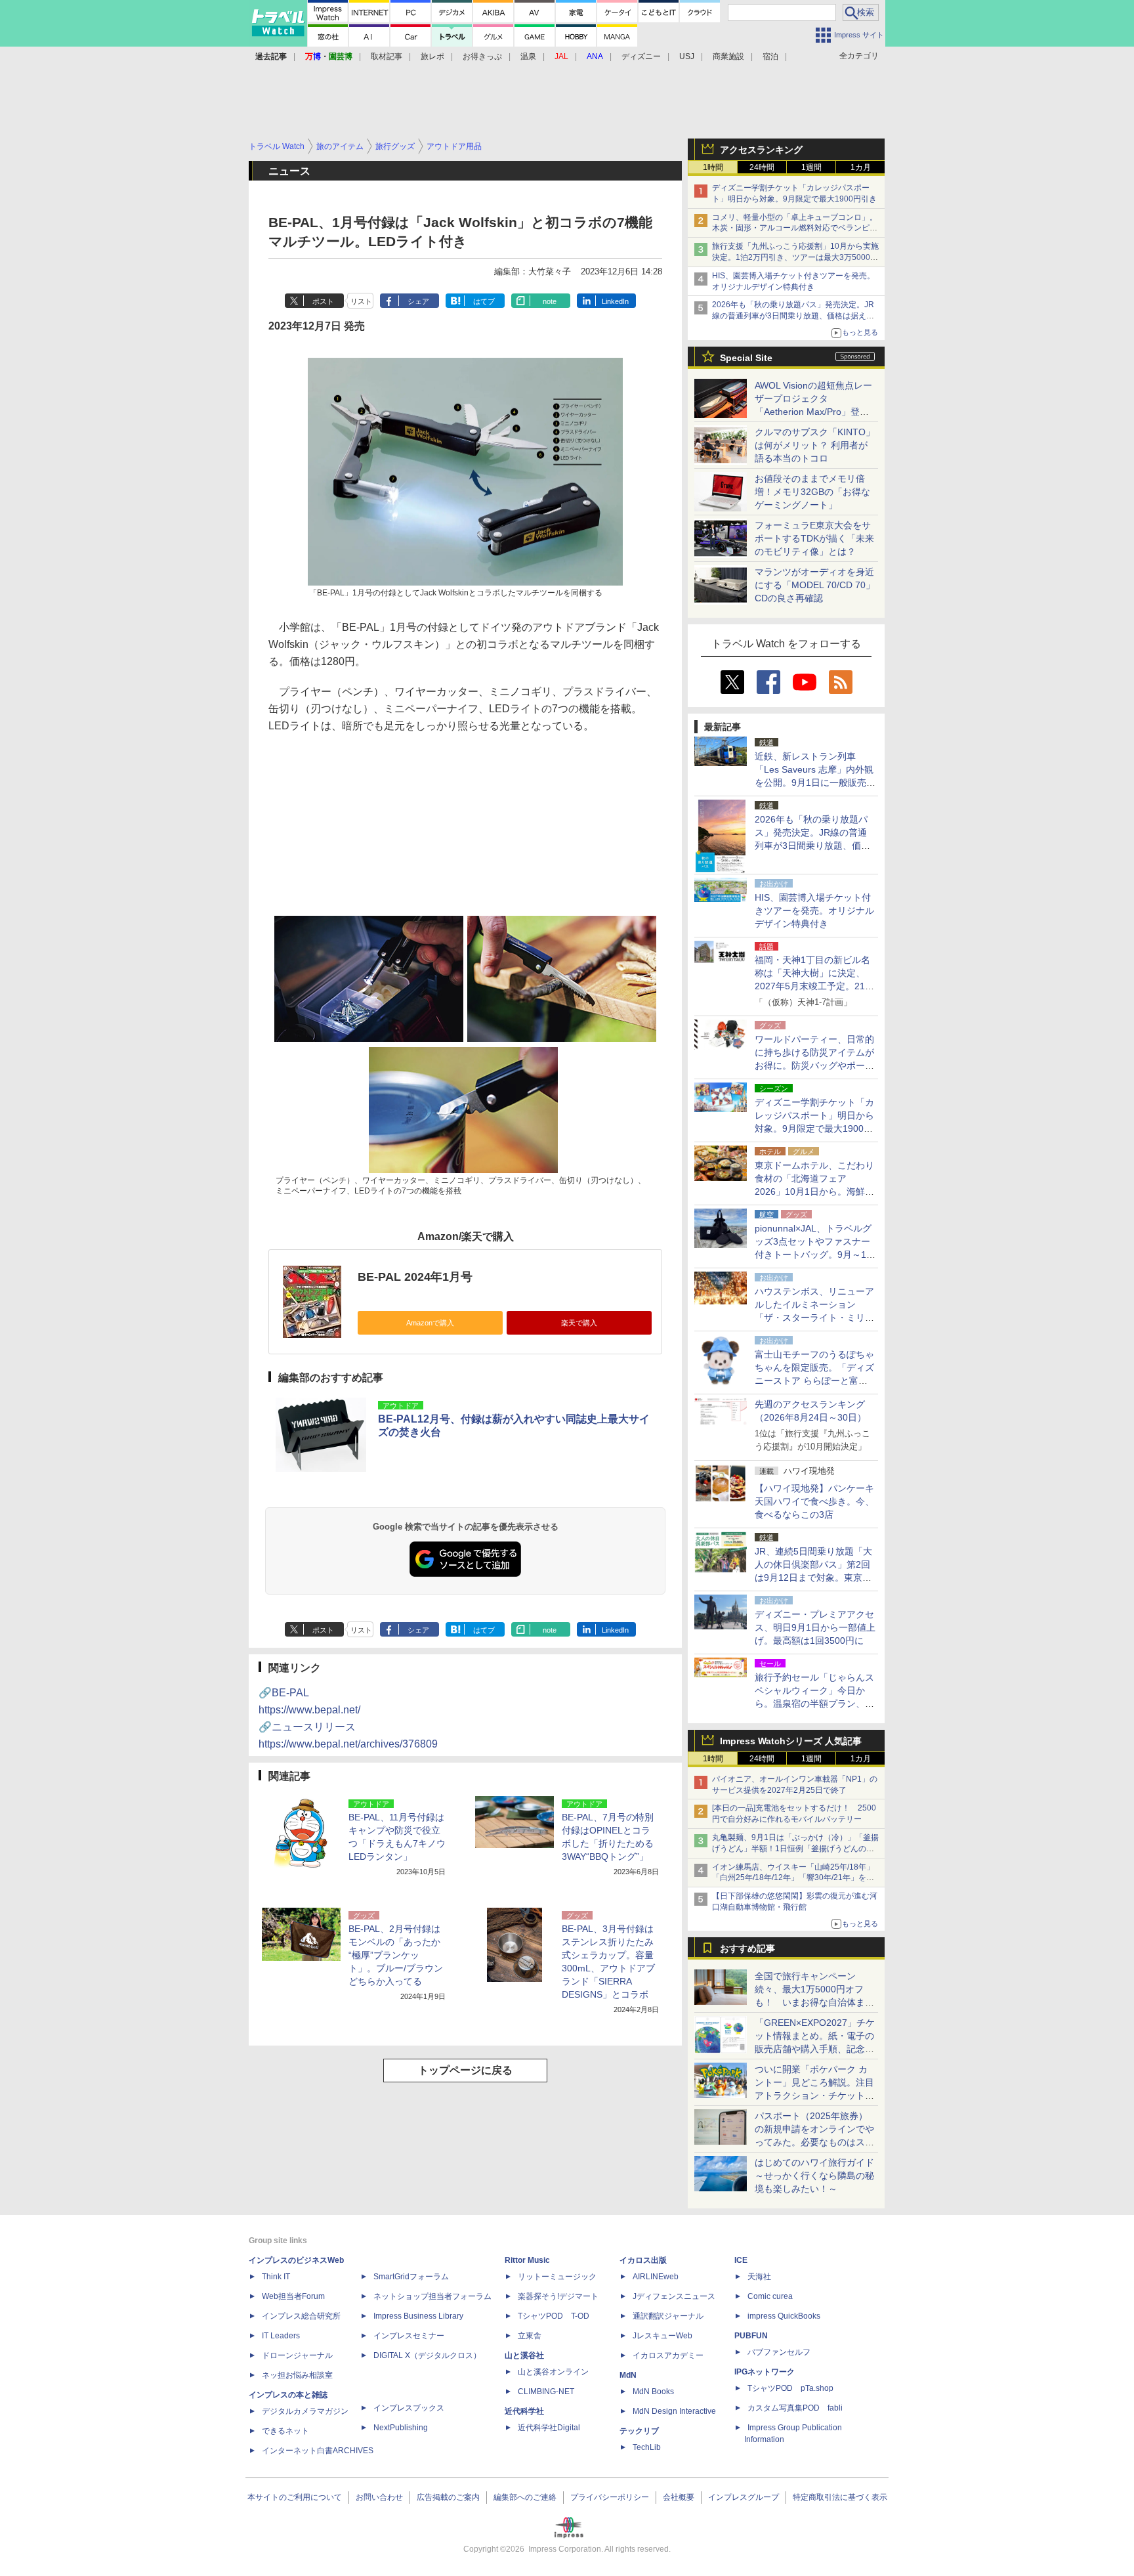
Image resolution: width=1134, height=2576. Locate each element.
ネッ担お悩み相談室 (297, 2375)
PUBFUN (751, 2336)
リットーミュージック (557, 2277)
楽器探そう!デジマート (558, 2296)
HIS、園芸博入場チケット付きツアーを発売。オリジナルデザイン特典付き (814, 911)
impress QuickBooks (784, 2316)
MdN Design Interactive (674, 2411)
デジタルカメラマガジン (305, 2411)
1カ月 (861, 167)
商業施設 (728, 56)
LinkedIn (615, 301)
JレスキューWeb (662, 2336)
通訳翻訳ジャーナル (668, 2316)
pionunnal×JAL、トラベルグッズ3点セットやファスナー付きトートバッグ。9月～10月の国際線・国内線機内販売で (814, 1255)
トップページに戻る (465, 2070)
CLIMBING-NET (546, 2392)
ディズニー (641, 56)
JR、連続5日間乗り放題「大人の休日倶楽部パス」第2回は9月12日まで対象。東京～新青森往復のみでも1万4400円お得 (814, 1578)
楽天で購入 (579, 1323)
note (550, 301)
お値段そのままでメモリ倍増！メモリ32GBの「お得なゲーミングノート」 (812, 492)
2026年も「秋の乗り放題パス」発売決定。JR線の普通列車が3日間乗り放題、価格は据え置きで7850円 (793, 316)
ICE (741, 2260)
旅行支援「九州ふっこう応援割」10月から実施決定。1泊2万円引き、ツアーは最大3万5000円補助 (795, 257)
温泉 (528, 56)
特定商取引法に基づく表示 (840, 2497)
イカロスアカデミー (668, 2355)
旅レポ (432, 56)
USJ (687, 56)
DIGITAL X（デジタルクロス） (427, 2355)
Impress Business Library (418, 2316)
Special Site (746, 358)
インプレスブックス (409, 2408)
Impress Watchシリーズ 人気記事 (791, 1741)
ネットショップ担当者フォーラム (432, 2296)
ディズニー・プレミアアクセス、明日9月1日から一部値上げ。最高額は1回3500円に (815, 1627)
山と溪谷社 (524, 2355)
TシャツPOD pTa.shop (790, 2388)
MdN (628, 2375)
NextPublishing (401, 2428)
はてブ (484, 301)
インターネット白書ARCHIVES (318, 2451)
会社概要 (679, 2497)
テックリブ (639, 2431)
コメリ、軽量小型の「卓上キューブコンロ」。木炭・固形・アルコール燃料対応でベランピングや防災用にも (795, 228)
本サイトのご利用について (295, 2497)
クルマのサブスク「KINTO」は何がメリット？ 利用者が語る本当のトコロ (815, 445)
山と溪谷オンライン (553, 2372)
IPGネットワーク (765, 2372)
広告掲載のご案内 (448, 2497)
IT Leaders (281, 2336)
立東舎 (530, 2336)
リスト (361, 301)
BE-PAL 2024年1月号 (415, 1277)
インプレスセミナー (409, 2336)
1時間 (713, 167)
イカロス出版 (643, 2260)
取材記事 (387, 56)
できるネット (285, 2431)
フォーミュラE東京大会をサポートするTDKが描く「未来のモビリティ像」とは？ (814, 538)
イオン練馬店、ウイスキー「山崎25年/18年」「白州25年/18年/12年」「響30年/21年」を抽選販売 (793, 1878)
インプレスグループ (744, 2497)
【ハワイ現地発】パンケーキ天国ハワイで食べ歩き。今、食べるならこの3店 (814, 1501)
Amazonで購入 (430, 1323)
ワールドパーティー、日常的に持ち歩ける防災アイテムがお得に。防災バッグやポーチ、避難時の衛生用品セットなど (814, 1065)
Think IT (276, 2277)
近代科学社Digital (549, 2428)
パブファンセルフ (779, 2352)
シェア (418, 301)
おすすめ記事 (747, 1948)
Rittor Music (527, 2260)
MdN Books (653, 2392)
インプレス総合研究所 (301, 2316)
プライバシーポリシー (610, 2497)
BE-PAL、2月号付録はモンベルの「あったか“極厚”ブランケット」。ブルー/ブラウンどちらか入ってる (396, 1955)
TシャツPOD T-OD (554, 2316)
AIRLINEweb (656, 2277)
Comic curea (770, 2296)
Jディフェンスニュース (674, 2296)
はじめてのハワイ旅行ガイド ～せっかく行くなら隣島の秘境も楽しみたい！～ (814, 2176)
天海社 (759, 2277)
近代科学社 (524, 2411)
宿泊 (770, 56)
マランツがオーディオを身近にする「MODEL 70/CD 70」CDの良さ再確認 (815, 585)
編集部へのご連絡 (525, 2497)
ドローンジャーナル (297, 2355)
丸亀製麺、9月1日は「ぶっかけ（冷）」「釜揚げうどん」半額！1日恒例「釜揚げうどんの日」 (795, 1849)
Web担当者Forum (293, 2296)
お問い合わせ (379, 2497)
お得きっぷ (482, 56)
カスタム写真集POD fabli (795, 2408)
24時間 (762, 167)
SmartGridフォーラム (411, 2277)
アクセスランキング (761, 150)
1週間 (811, 167)
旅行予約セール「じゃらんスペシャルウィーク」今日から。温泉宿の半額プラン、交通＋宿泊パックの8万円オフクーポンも (814, 1704)
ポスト (323, 301)
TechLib (647, 2447)
